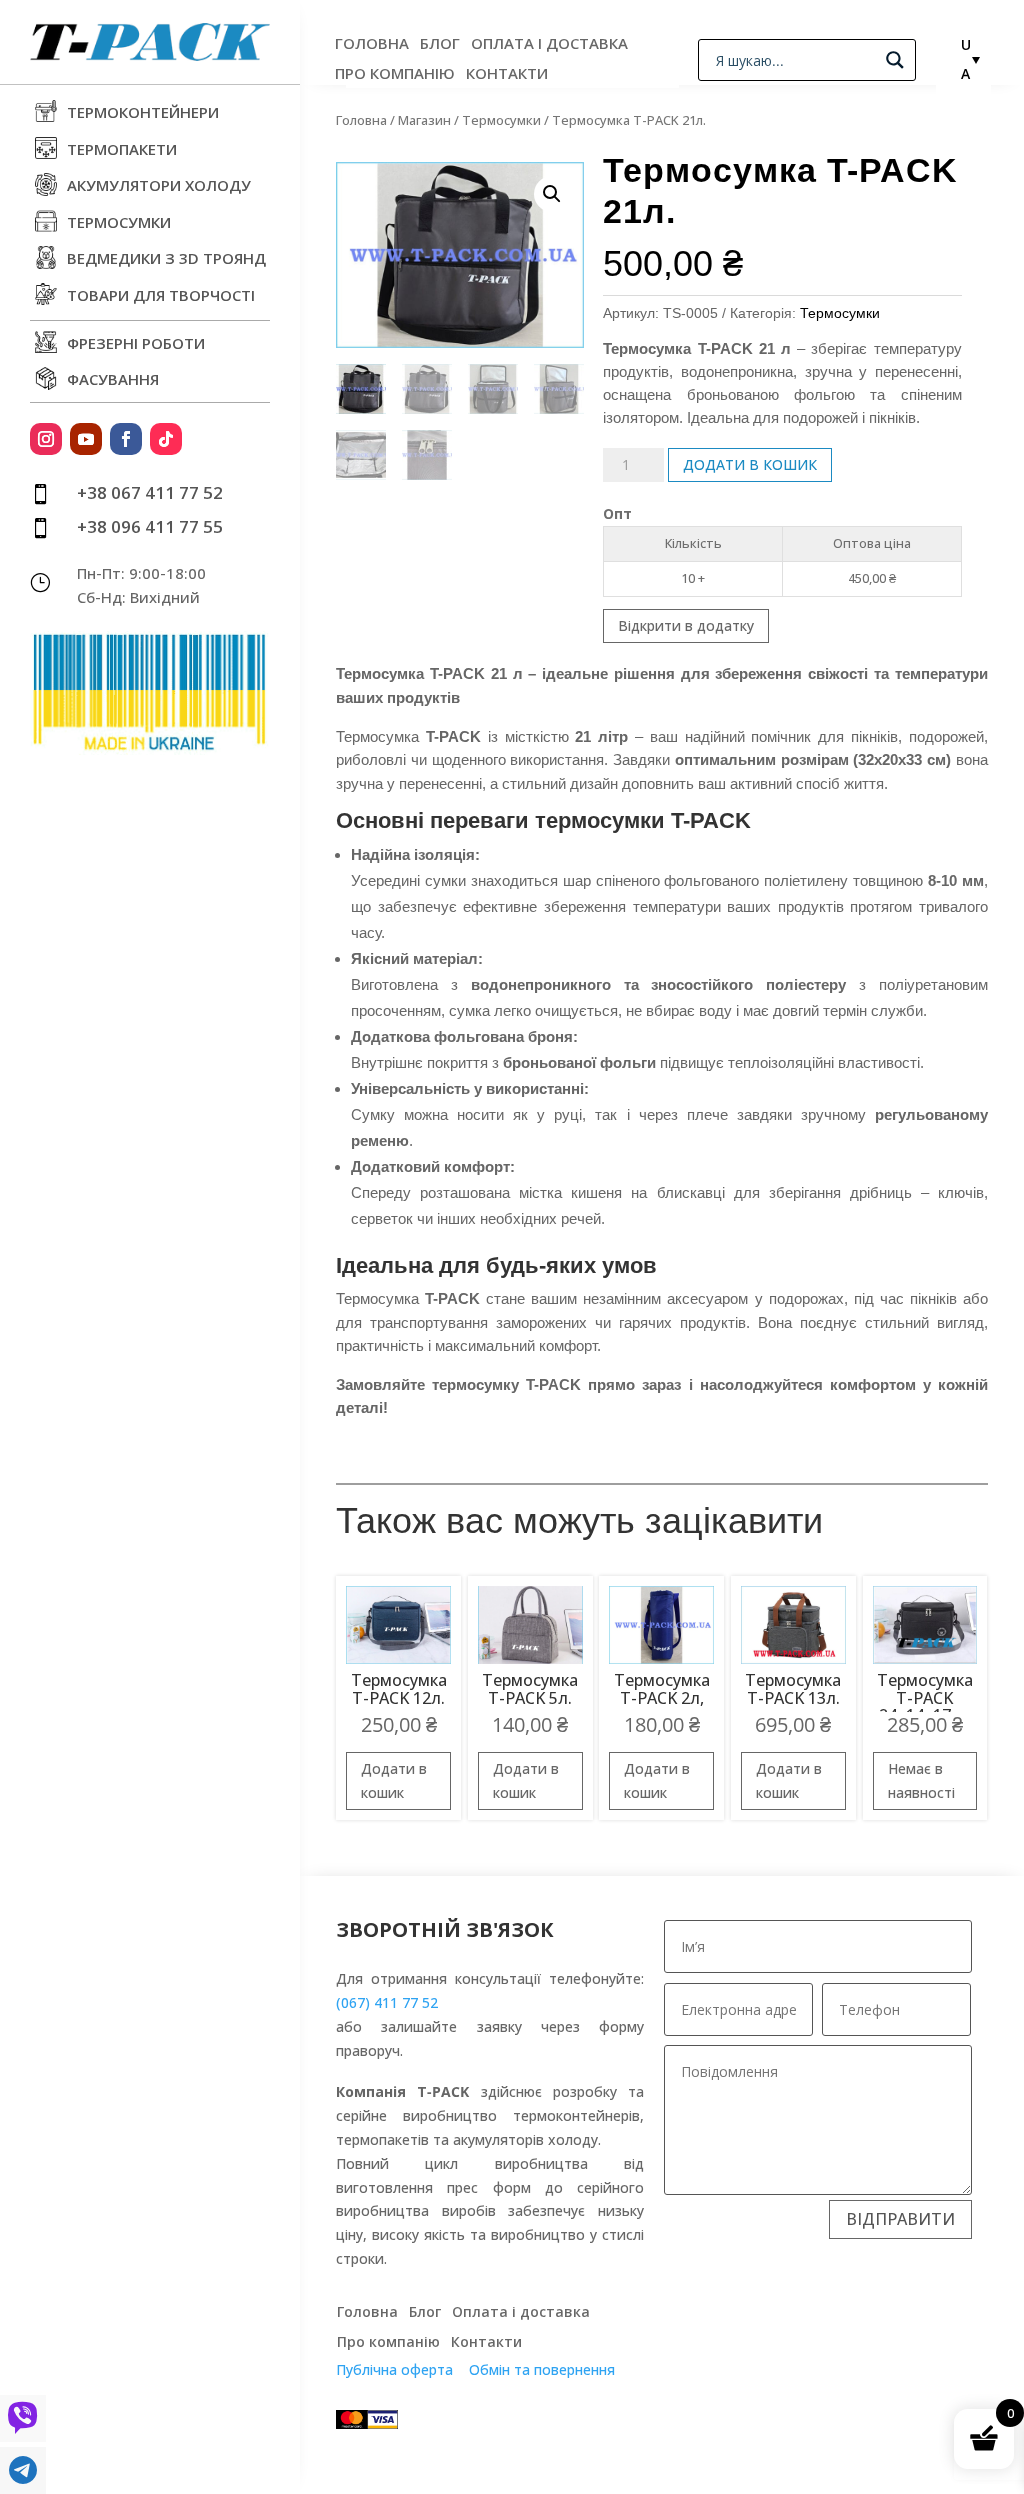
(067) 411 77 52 (387, 2002)
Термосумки (501, 120)
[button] (552, 194)
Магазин (424, 120)
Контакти (507, 74)
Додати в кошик (750, 464)
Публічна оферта (394, 2369)
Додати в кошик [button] (394, 1780)
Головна (372, 44)
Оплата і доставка (549, 44)
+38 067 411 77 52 (150, 492)
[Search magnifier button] (895, 60)
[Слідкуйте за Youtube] (86, 439)
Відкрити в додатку (686, 625)
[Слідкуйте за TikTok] (166, 439)
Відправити (900, 2219)
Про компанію (395, 74)
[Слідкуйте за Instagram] (46, 439)
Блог (440, 44)
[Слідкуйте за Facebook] (126, 439)
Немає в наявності (921, 1780)
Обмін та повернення (542, 2369)
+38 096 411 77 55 (150, 526)
